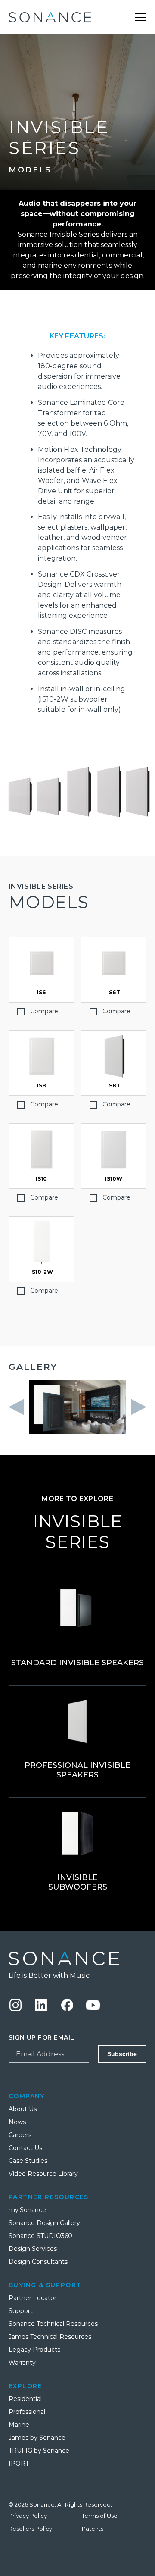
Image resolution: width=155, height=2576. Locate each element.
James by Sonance (37, 2438)
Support (21, 2311)
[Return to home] (50, 17)
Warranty (22, 2363)
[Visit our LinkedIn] (41, 2005)
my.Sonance (27, 2210)
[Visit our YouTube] (93, 2005)
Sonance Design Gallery (44, 2223)
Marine (19, 2425)
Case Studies (28, 2161)
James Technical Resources (50, 2337)
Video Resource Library (43, 2174)
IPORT (19, 2463)
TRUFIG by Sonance (39, 2451)
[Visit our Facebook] (67, 2005)
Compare (44, 1011)
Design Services (33, 2249)
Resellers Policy (30, 2529)
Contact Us (25, 2148)
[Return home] (77, 1959)
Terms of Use (100, 2516)
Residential (25, 2399)
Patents (93, 2529)
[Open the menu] (140, 17)
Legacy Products (34, 2350)
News (17, 2122)
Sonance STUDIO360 (40, 2236)
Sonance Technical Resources (53, 2324)
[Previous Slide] (19, 1407)
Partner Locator (33, 2298)
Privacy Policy (28, 2516)
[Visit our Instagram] (15, 2005)
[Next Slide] (136, 1407)
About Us (23, 2109)
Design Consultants (38, 2262)
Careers (20, 2135)
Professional (27, 2412)
